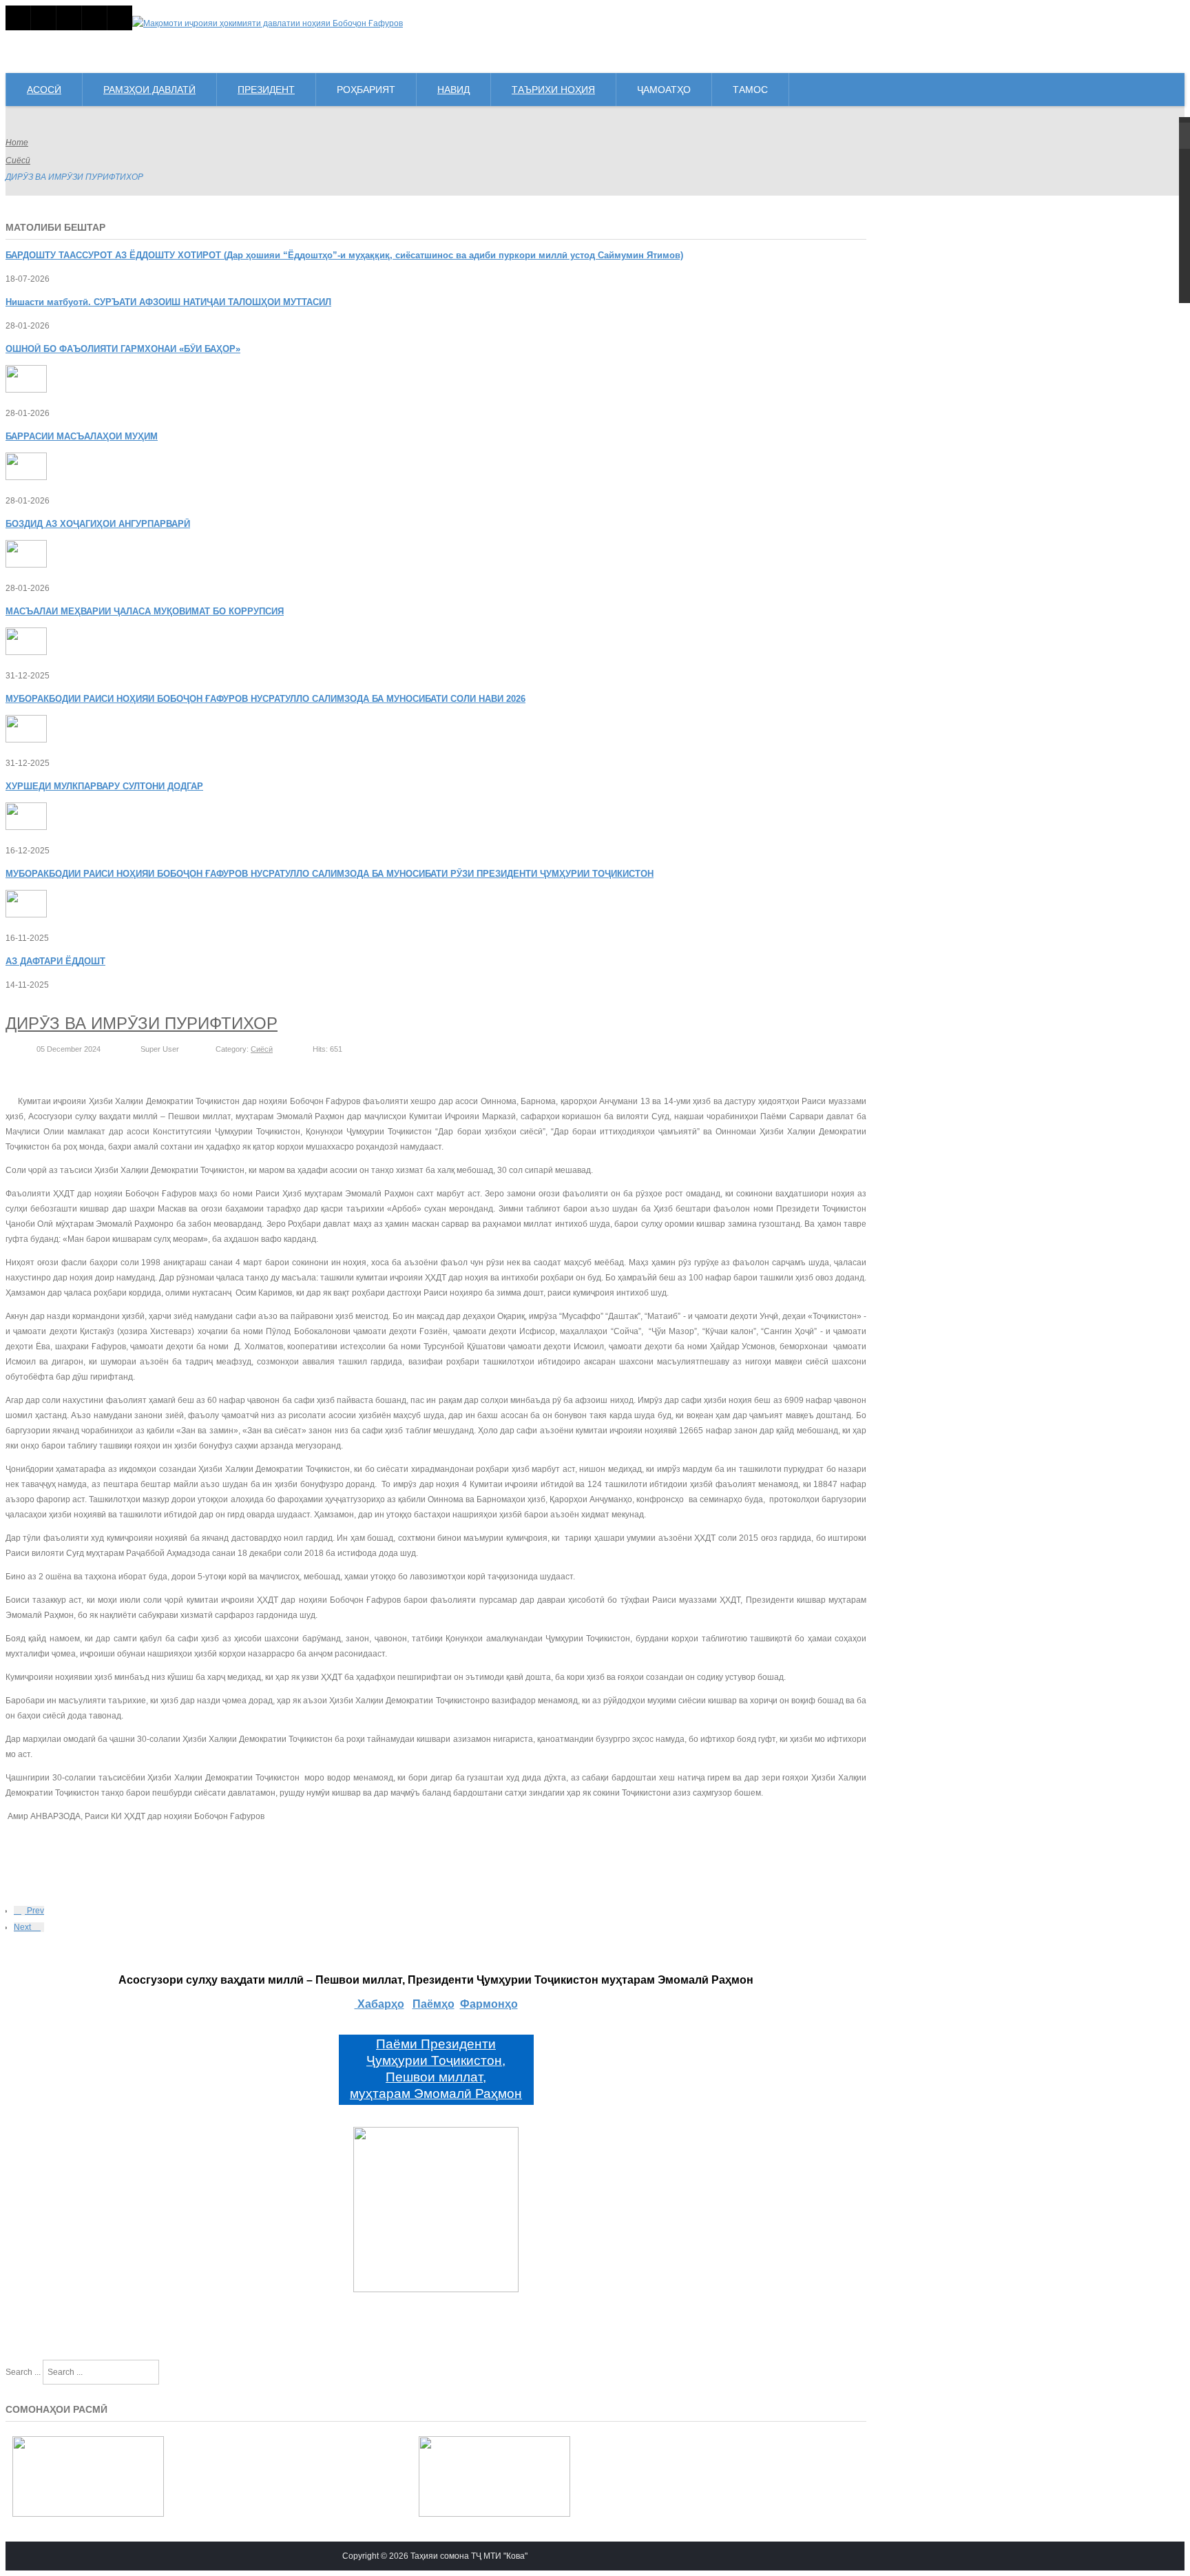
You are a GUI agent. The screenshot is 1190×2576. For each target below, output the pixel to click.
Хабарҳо (379, 2004)
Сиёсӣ (18, 160)
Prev (34, 1911)
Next (23, 1927)
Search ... (23, 2372)
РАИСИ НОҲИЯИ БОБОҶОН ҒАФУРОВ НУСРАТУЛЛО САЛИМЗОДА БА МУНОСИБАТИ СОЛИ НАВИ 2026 (265, 699)
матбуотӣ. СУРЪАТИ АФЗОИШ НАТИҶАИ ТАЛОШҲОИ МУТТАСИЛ (168, 302)
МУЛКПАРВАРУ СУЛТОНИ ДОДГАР (104, 786)
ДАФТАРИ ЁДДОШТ (55, 961)
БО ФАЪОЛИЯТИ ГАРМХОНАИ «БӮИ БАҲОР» (123, 349)
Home (17, 143)
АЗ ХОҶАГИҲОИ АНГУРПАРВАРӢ (98, 524)
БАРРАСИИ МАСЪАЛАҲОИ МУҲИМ (82, 436)
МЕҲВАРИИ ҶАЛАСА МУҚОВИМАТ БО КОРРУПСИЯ (145, 611)
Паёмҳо (434, 2004)
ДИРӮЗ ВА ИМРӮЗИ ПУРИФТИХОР (142, 1023)
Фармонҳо (489, 2004)
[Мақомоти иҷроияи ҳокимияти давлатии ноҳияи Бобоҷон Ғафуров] (268, 23)
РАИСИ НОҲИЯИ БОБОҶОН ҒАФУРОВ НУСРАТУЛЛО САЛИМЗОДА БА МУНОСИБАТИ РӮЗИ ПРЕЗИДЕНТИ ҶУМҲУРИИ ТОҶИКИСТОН (330, 874)
